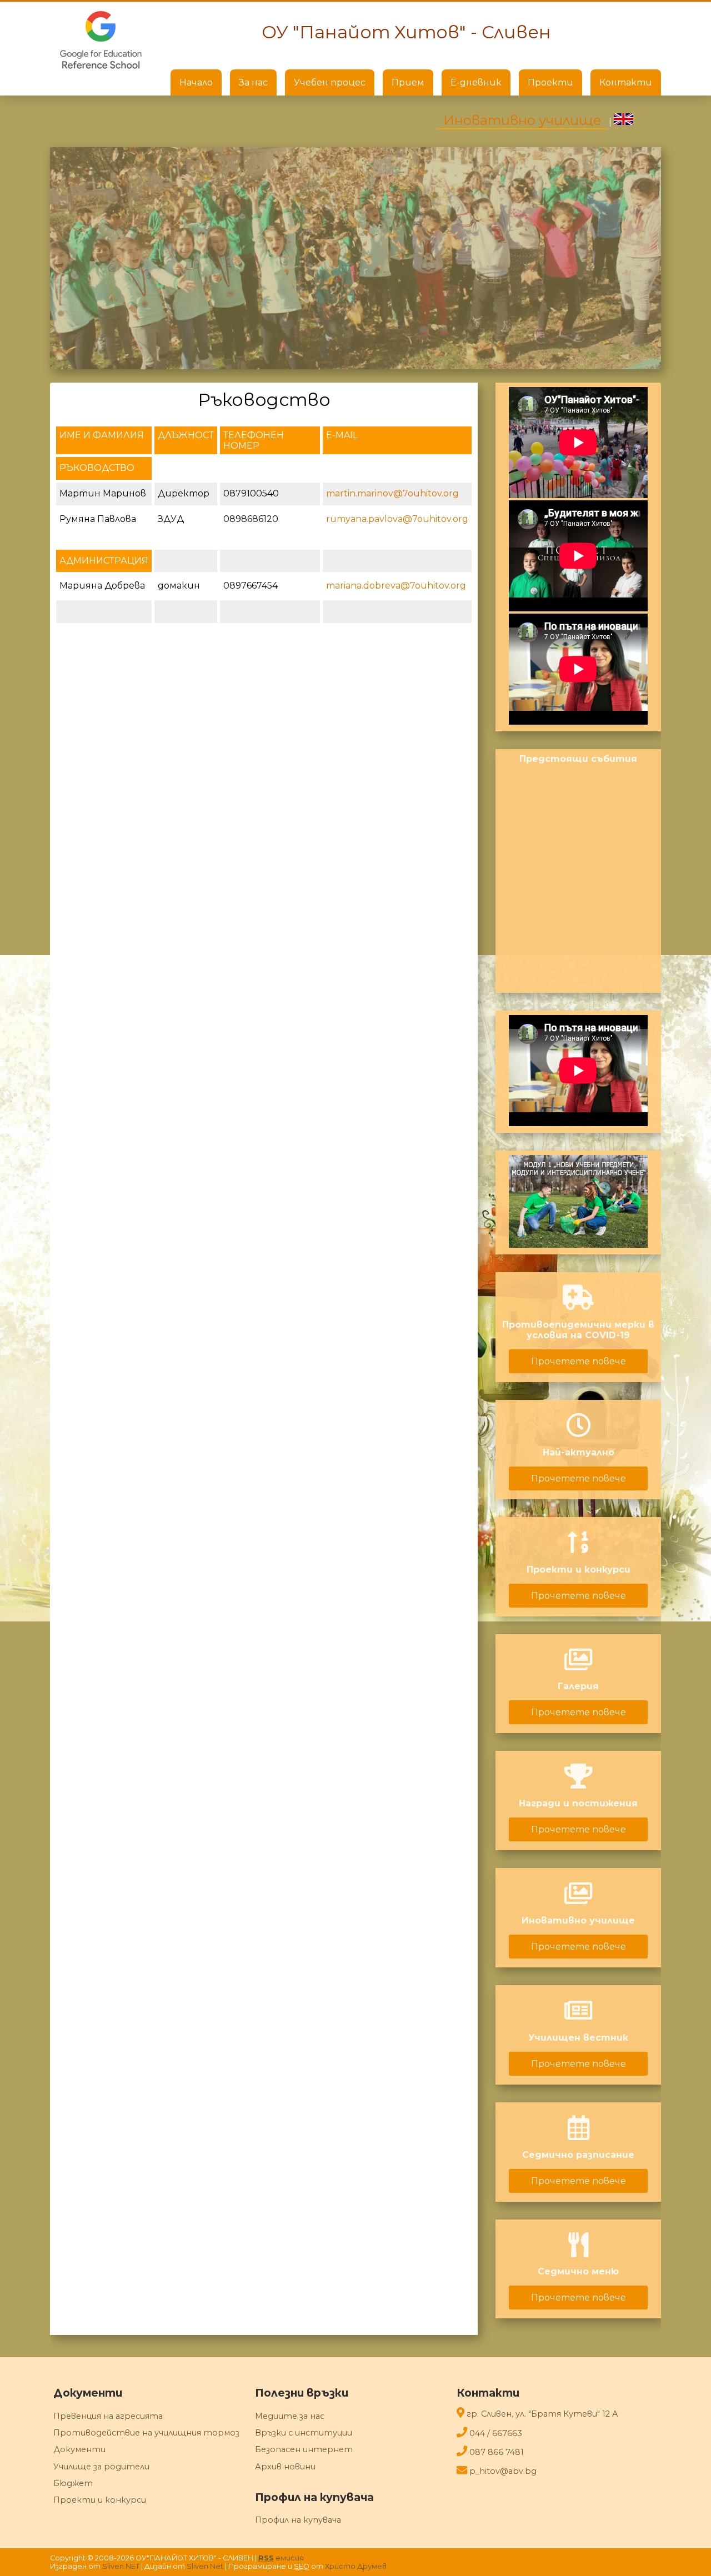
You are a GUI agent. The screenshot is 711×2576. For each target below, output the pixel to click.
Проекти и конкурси (100, 2500)
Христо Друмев (356, 2566)
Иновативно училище (522, 120)
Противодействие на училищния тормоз (146, 2433)
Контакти (626, 82)
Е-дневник (476, 82)
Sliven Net (205, 2566)
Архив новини (285, 2467)
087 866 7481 (497, 2452)
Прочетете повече (579, 1361)
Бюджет (73, 2483)
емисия (281, 2558)
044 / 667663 (496, 2433)
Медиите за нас (290, 2416)
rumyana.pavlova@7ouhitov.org (397, 519)
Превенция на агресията (108, 2416)
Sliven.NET (121, 2566)
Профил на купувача (298, 2520)
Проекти (550, 82)
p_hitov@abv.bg (503, 2471)
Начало (196, 82)
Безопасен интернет (304, 2449)
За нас (253, 82)
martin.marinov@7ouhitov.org (392, 493)
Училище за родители (101, 2467)
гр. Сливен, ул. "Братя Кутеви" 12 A (542, 2414)
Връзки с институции (304, 2433)
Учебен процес (330, 82)
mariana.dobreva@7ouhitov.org (396, 586)
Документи (79, 2449)
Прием (408, 82)
